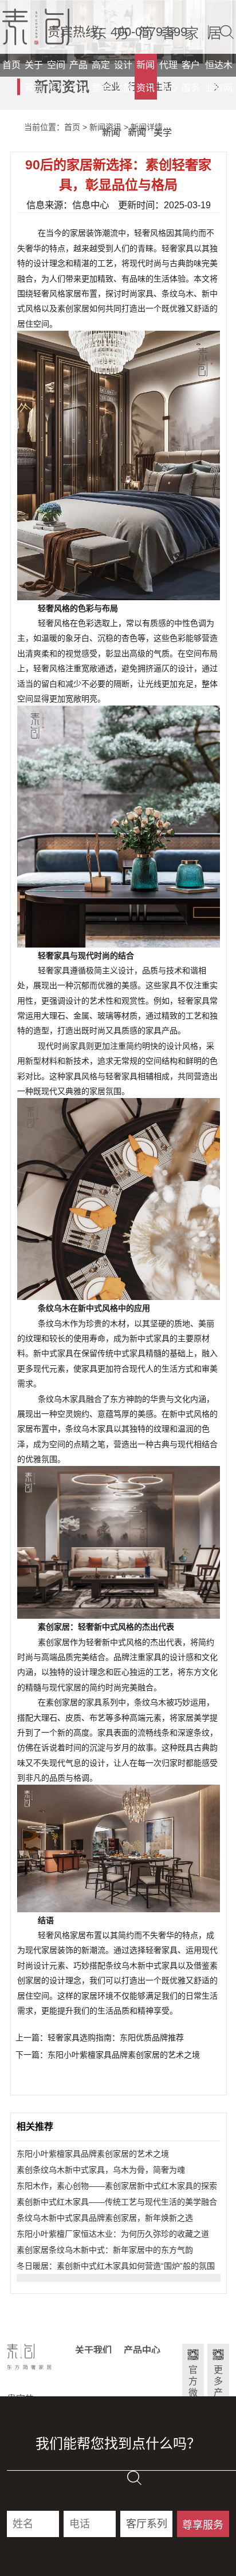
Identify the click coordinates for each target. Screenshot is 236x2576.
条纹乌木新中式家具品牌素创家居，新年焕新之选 (105, 2218)
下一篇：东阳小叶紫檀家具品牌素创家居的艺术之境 (108, 2055)
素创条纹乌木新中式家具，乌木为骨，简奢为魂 (101, 2170)
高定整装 (101, 76)
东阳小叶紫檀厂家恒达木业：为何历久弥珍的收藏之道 (113, 2234)
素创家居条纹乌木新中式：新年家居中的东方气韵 (105, 2250)
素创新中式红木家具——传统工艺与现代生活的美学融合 (117, 2202)
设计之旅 (123, 76)
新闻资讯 (145, 76)
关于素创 (34, 76)
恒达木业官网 (219, 76)
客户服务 (191, 76)
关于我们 (93, 2350)
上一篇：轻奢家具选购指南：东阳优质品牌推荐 (100, 2038)
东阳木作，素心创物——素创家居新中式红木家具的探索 (117, 2186)
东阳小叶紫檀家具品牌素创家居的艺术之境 (93, 2154)
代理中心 (168, 76)
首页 (11, 65)
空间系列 (56, 76)
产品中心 (78, 76)
